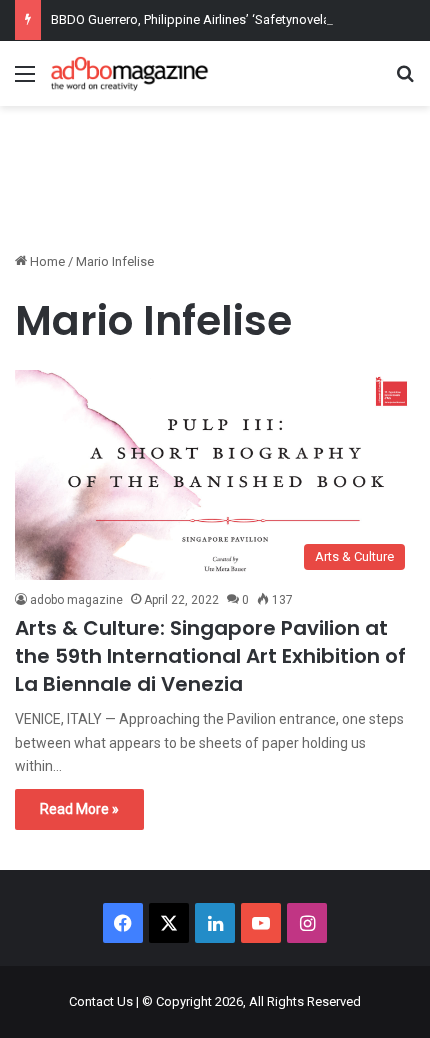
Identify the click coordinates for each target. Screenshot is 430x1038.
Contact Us (101, 1001)
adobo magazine (76, 600)
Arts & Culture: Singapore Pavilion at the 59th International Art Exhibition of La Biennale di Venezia (210, 656)
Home (46, 261)
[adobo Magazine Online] (130, 73)
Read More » (79, 809)
